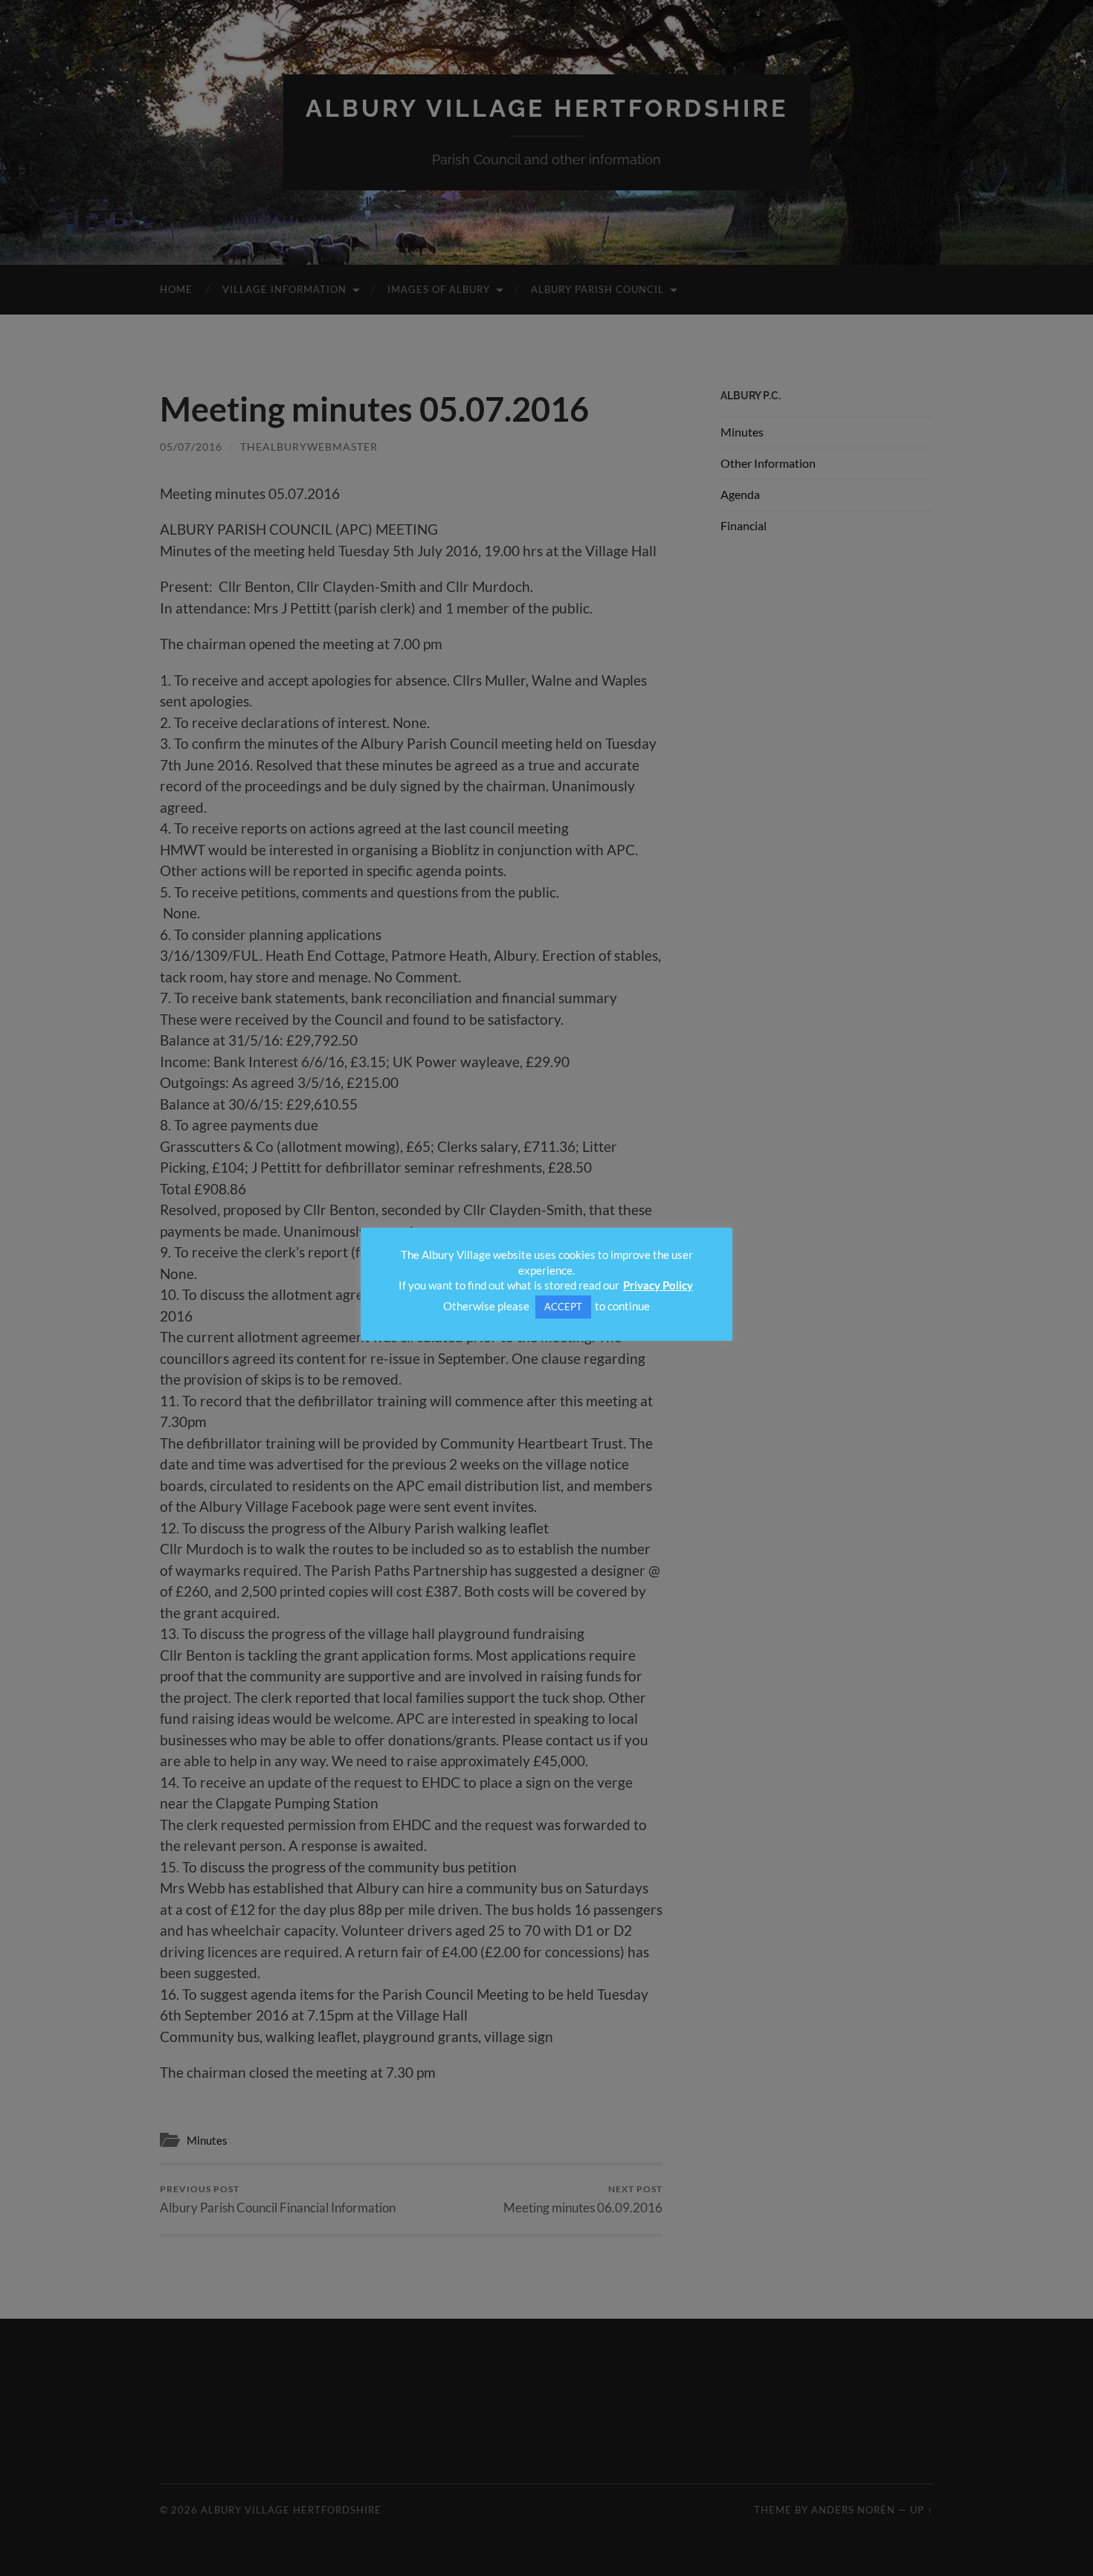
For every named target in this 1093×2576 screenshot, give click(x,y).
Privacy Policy (658, 1285)
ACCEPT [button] (563, 1307)
